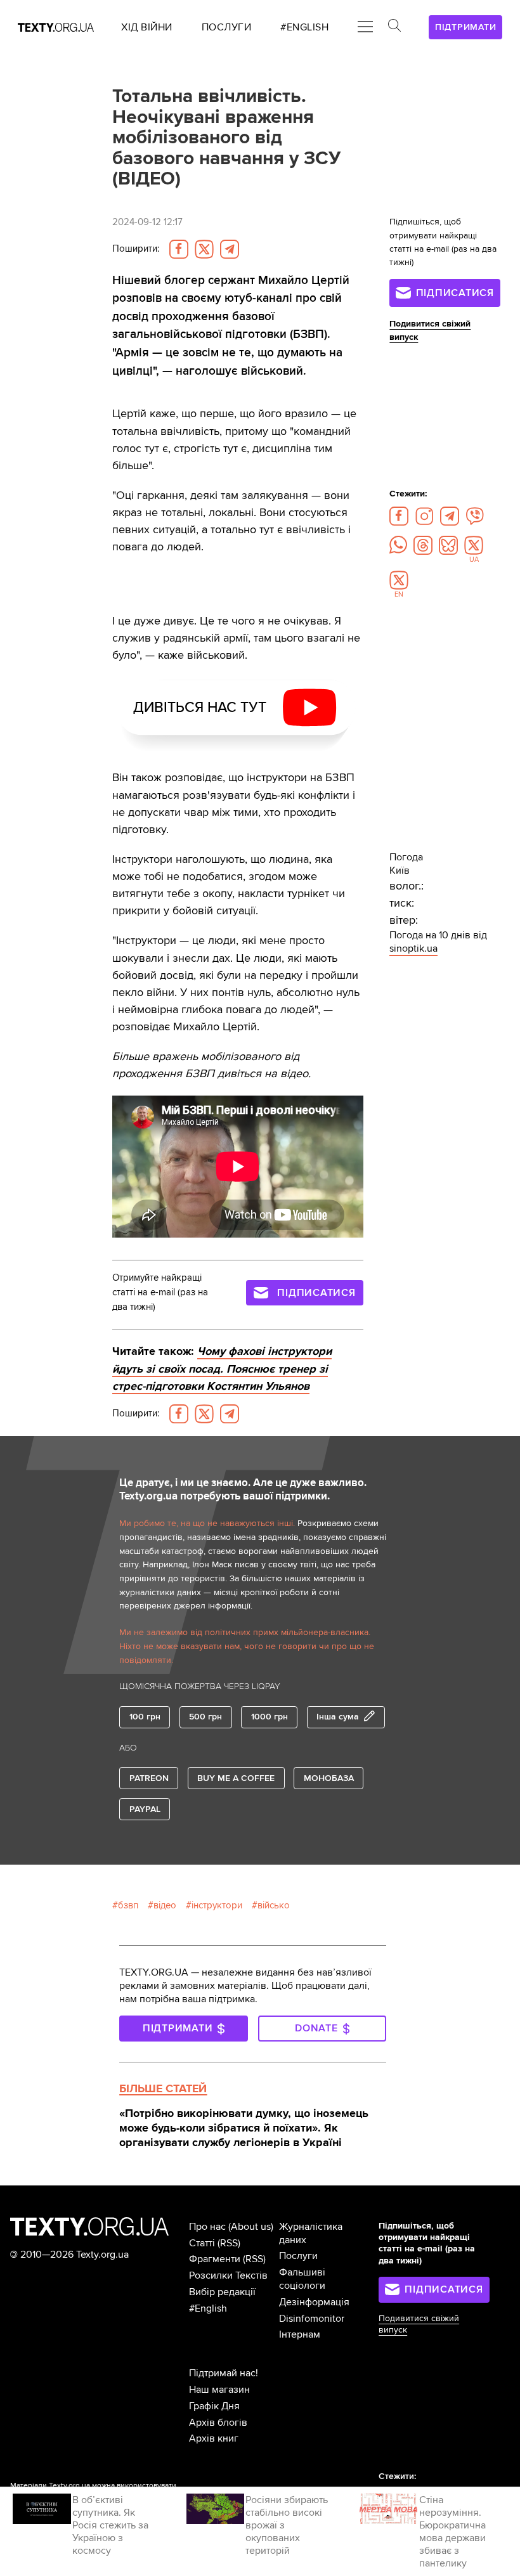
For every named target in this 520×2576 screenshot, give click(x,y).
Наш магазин (219, 2390)
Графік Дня (214, 2406)
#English (208, 2308)
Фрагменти (215, 2259)
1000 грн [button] (270, 1717)
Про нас (207, 2227)
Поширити (136, 249)
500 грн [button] (205, 1717)
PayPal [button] (145, 1809)
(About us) (251, 2227)
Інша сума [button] (338, 1717)
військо (274, 1906)
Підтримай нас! (224, 2373)
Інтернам (300, 2334)
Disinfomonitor (312, 2319)
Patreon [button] (149, 1778)
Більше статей (163, 2088)
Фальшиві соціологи (302, 2279)
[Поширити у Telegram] (230, 249)
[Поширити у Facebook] (179, 249)
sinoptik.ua (413, 948)
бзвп (128, 1906)
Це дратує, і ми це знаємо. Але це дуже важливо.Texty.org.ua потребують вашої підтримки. (243, 1490)
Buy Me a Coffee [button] (236, 1778)
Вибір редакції (222, 2292)
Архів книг (214, 2438)
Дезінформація (314, 2302)
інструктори (217, 1906)
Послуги (298, 2256)
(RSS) (229, 2243)
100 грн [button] (145, 1717)
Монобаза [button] (329, 1778)
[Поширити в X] (204, 249)
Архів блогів (218, 2423)
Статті (202, 2243)
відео (165, 1906)
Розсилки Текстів (228, 2275)
